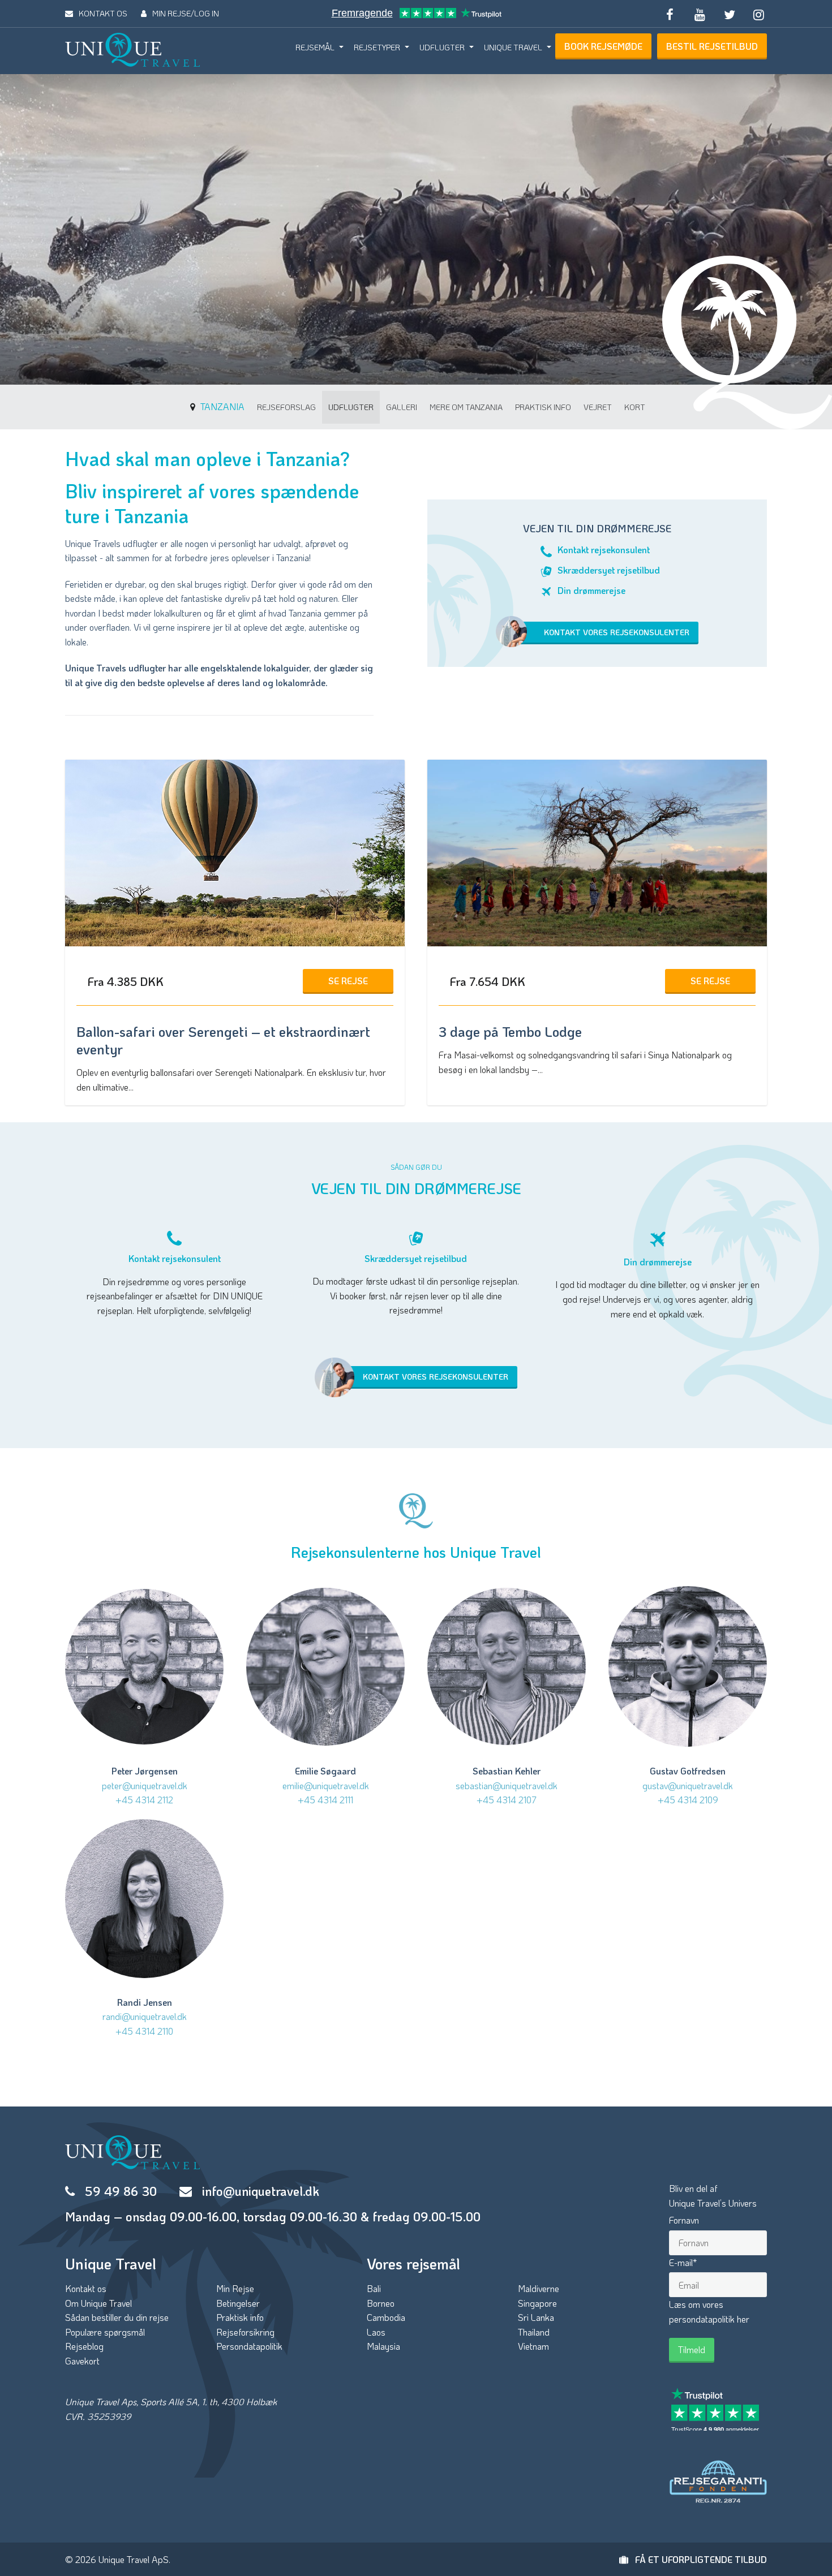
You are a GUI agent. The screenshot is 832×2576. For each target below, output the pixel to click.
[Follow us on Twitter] (729, 14)
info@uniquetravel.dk (261, 2191)
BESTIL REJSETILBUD (712, 46)
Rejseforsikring (245, 2332)
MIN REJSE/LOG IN (186, 13)
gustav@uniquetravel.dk (688, 1785)
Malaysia (383, 2346)
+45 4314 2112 (144, 1800)
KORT (635, 407)
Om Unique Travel (98, 2303)
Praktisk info (240, 2317)
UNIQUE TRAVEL (513, 47)
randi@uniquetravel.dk (145, 2016)
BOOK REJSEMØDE (603, 46)
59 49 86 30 (121, 2191)
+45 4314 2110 (144, 2031)
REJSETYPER (377, 47)
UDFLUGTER (442, 47)
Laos (376, 2332)
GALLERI (402, 407)
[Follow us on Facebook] (670, 14)
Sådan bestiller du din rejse (117, 2317)
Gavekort (82, 2361)
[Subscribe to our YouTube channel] (700, 14)
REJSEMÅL (315, 47)
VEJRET (598, 407)
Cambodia (386, 2317)
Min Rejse (235, 2288)
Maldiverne (539, 2288)
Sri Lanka (536, 2317)
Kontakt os (86, 2288)
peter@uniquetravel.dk (145, 1785)
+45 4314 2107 (507, 1800)
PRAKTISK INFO (543, 407)
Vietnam (533, 2346)
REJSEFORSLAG (286, 407)
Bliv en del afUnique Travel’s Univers (713, 2196)
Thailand (534, 2332)
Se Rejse (348, 981)
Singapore (537, 2303)
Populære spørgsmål (105, 2332)
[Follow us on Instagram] (759, 14)
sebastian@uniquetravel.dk (507, 1785)
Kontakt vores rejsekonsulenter (617, 632)
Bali (374, 2288)
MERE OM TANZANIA (466, 407)
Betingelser (238, 2303)
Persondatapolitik (249, 2346)
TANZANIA (221, 406)
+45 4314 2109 (688, 1800)
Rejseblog (84, 2346)
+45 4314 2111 (325, 1800)
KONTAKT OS (103, 13)
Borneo (381, 2303)
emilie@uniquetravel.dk (326, 1785)
